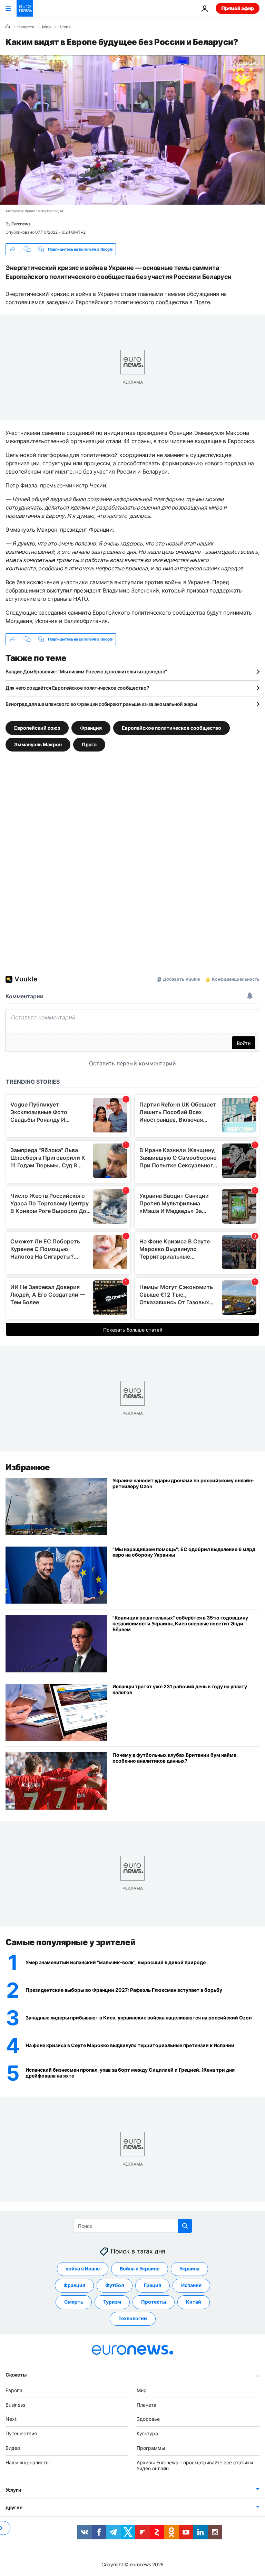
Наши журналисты (28, 2462)
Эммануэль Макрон (38, 744)
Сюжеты (16, 2375)
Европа (14, 2390)
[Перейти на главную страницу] (25, 8)
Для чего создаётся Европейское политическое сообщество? (77, 688)
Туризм (112, 2302)
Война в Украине (140, 2269)
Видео (13, 2448)
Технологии (133, 2318)
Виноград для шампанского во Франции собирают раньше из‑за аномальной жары (101, 704)
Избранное (28, 1467)
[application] (132, 130)
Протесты (154, 2302)
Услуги (13, 2490)
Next (11, 2419)
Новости (26, 27)
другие (14, 2507)
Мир (46, 27)
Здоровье (148, 2419)
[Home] (8, 27)
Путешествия (21, 2433)
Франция (91, 728)
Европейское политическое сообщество (171, 728)
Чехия (65, 27)
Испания (191, 2285)
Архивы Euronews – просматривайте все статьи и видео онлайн (195, 2465)
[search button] (185, 2226)
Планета (146, 2405)
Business (15, 2405)
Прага (89, 744)
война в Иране (83, 2269)
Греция (153, 2285)
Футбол (115, 2285)
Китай (194, 2302)
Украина (189, 2269)
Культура (147, 2433)
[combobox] (133, 2226)
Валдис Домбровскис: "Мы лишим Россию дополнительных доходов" (86, 671)
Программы (151, 2448)
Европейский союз (37, 728)
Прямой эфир (238, 8)
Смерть (74, 2302)
